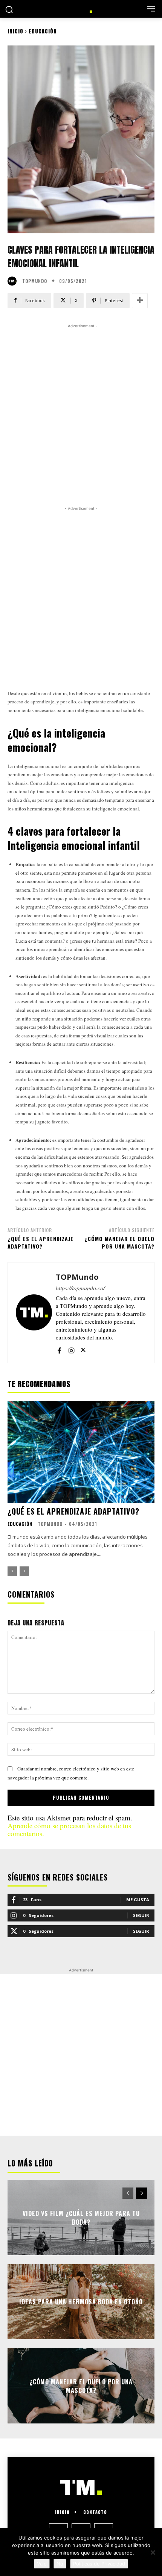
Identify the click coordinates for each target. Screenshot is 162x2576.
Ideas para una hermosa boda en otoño (81, 2302)
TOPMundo (35, 281)
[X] (83, 1349)
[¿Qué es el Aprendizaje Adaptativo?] (81, 1452)
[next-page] (141, 2193)
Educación (43, 31)
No (60, 2564)
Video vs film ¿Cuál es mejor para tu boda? (81, 2218)
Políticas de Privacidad (99, 2564)
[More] (140, 301)
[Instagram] (71, 1349)
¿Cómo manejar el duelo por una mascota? (119, 1242)
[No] (153, 2552)
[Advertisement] (81, 413)
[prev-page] (12, 1571)
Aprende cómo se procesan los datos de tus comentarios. (69, 1829)
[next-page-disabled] (24, 1571)
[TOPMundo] (14, 281)
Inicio (15, 31)
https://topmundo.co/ (80, 1288)
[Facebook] (59, 1349)
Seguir (141, 1915)
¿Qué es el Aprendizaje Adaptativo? (40, 1242)
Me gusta (138, 1899)
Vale (42, 2564)
